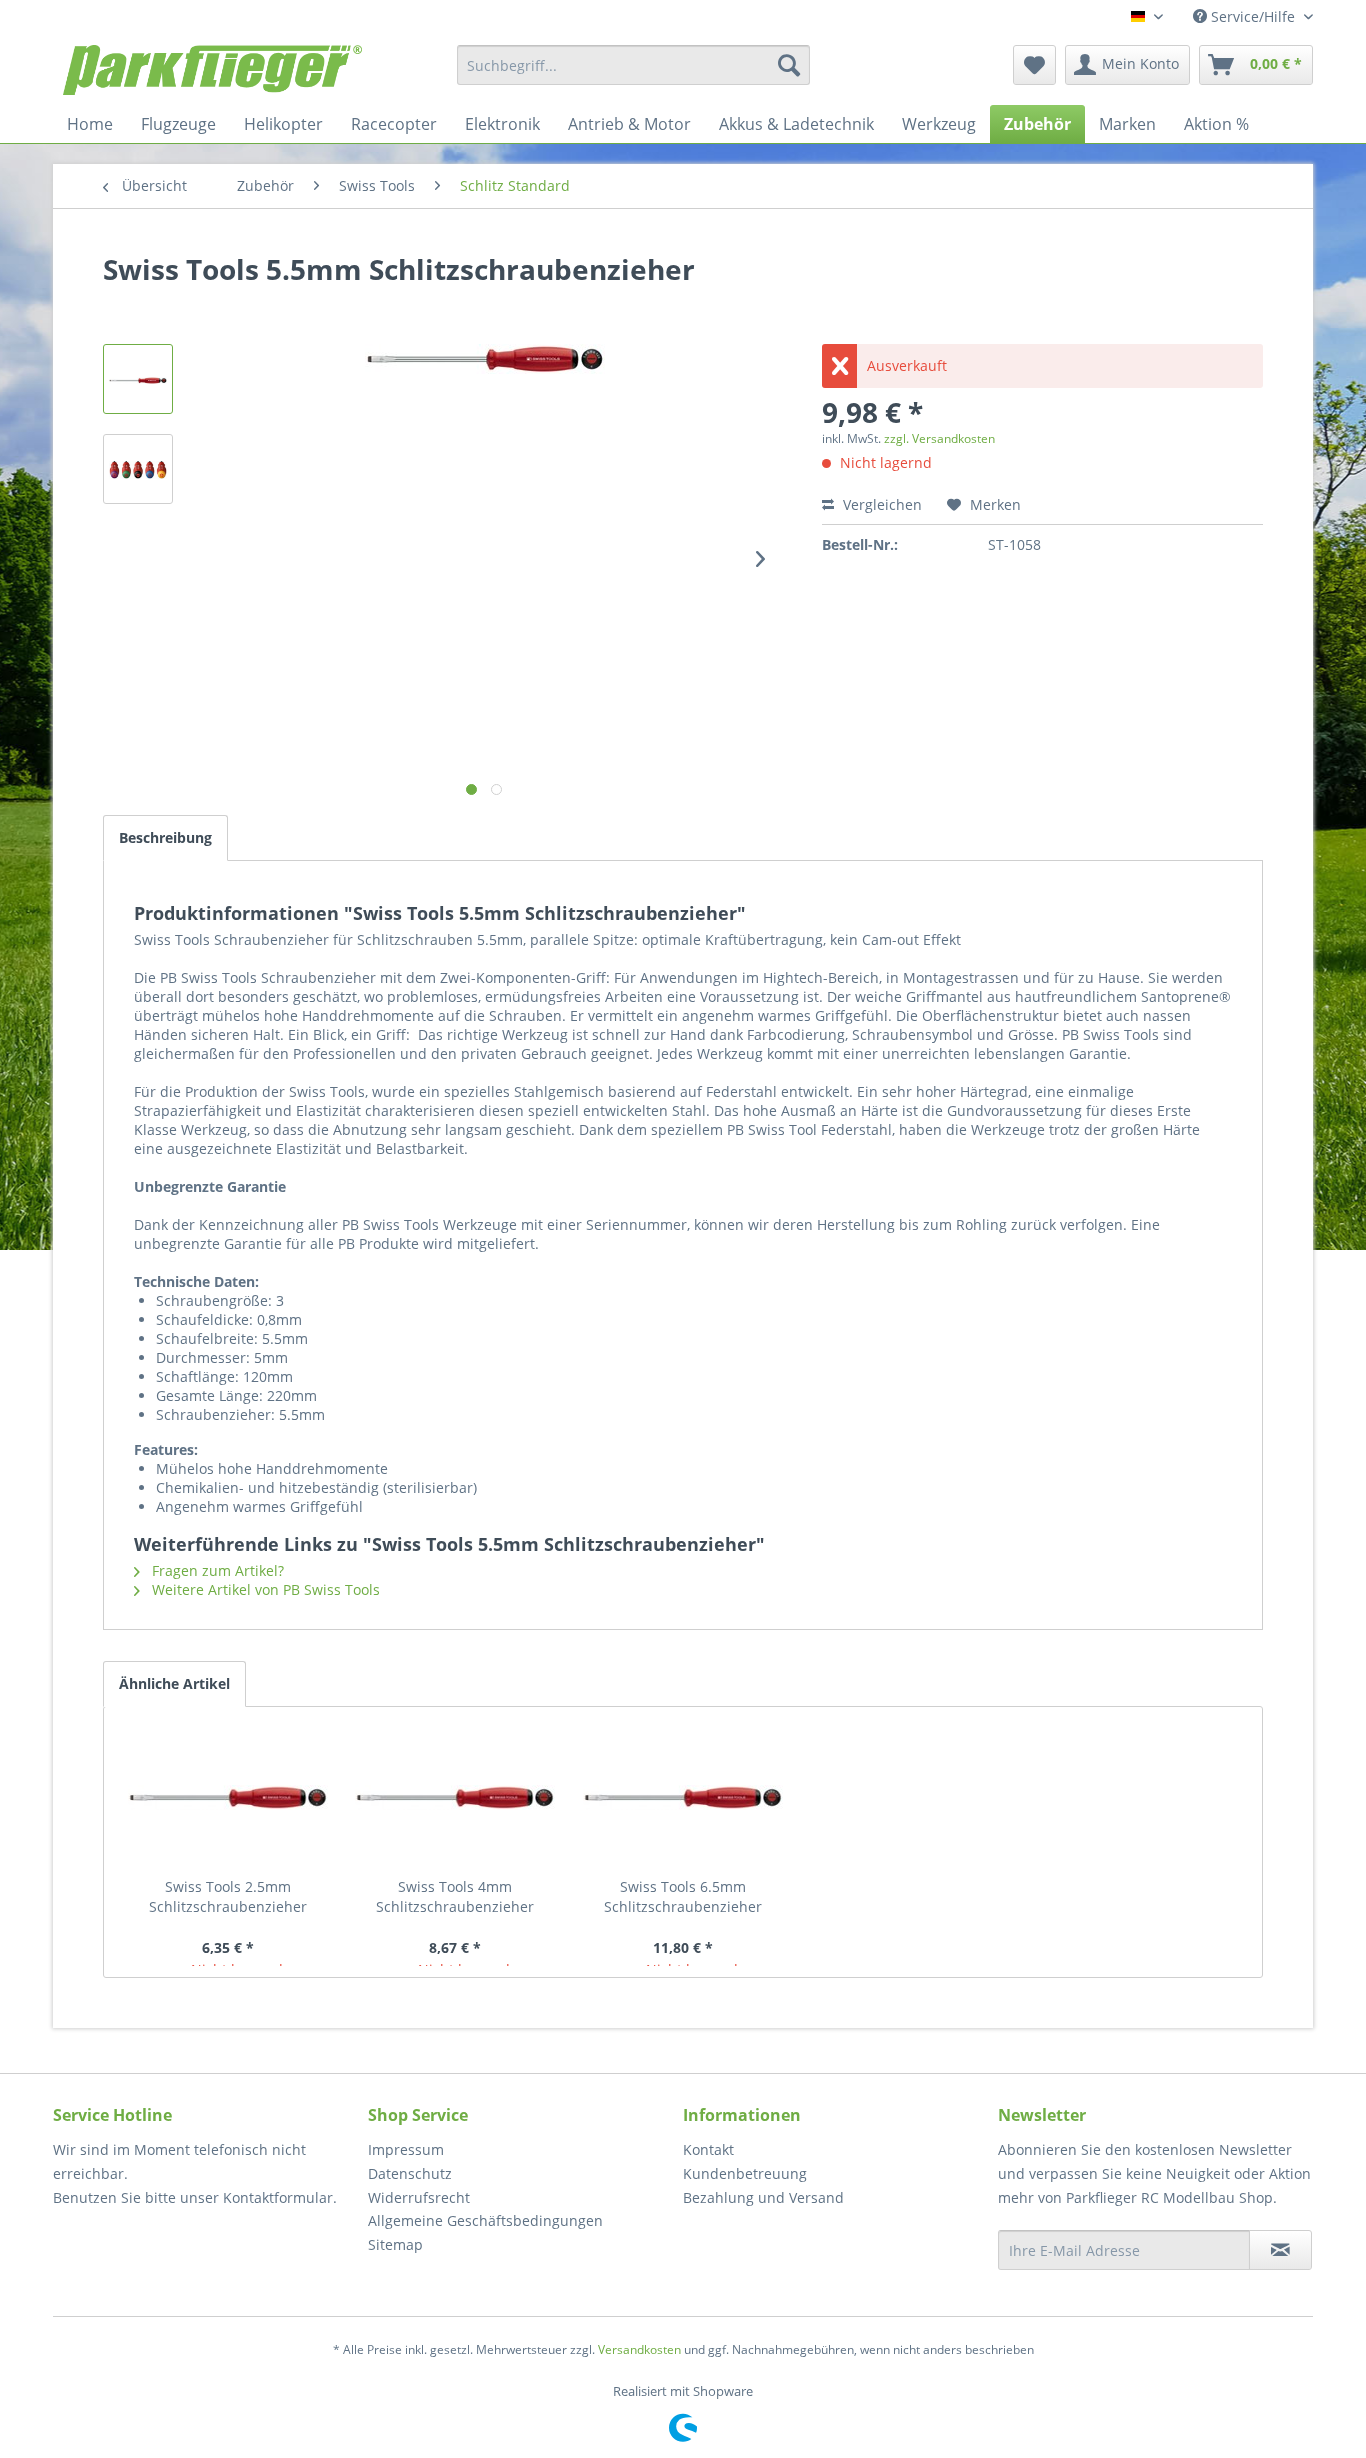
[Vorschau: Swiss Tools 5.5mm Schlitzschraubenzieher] (138, 379)
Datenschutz (410, 2173)
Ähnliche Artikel (174, 1683)
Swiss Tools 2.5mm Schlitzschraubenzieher (228, 1896)
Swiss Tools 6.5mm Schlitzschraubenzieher (683, 1896)
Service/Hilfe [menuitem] (1253, 16)
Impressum (406, 2149)
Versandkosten (639, 2349)
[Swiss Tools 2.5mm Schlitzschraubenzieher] (228, 1797)
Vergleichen (880, 504)
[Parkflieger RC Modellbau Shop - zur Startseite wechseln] (212, 70)
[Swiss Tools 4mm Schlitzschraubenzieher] (456, 1797)
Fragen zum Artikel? (216, 1570)
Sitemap (395, 2244)
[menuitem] (633, 65)
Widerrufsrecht (419, 2197)
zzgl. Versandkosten (939, 438)
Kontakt (708, 2149)
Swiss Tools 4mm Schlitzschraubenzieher (455, 1896)
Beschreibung (165, 837)
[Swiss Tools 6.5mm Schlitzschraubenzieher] (683, 1797)
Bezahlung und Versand (763, 2197)
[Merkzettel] (1034, 65)
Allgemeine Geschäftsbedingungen (485, 2220)
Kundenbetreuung (745, 2173)
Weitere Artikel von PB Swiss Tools (264, 1589)
